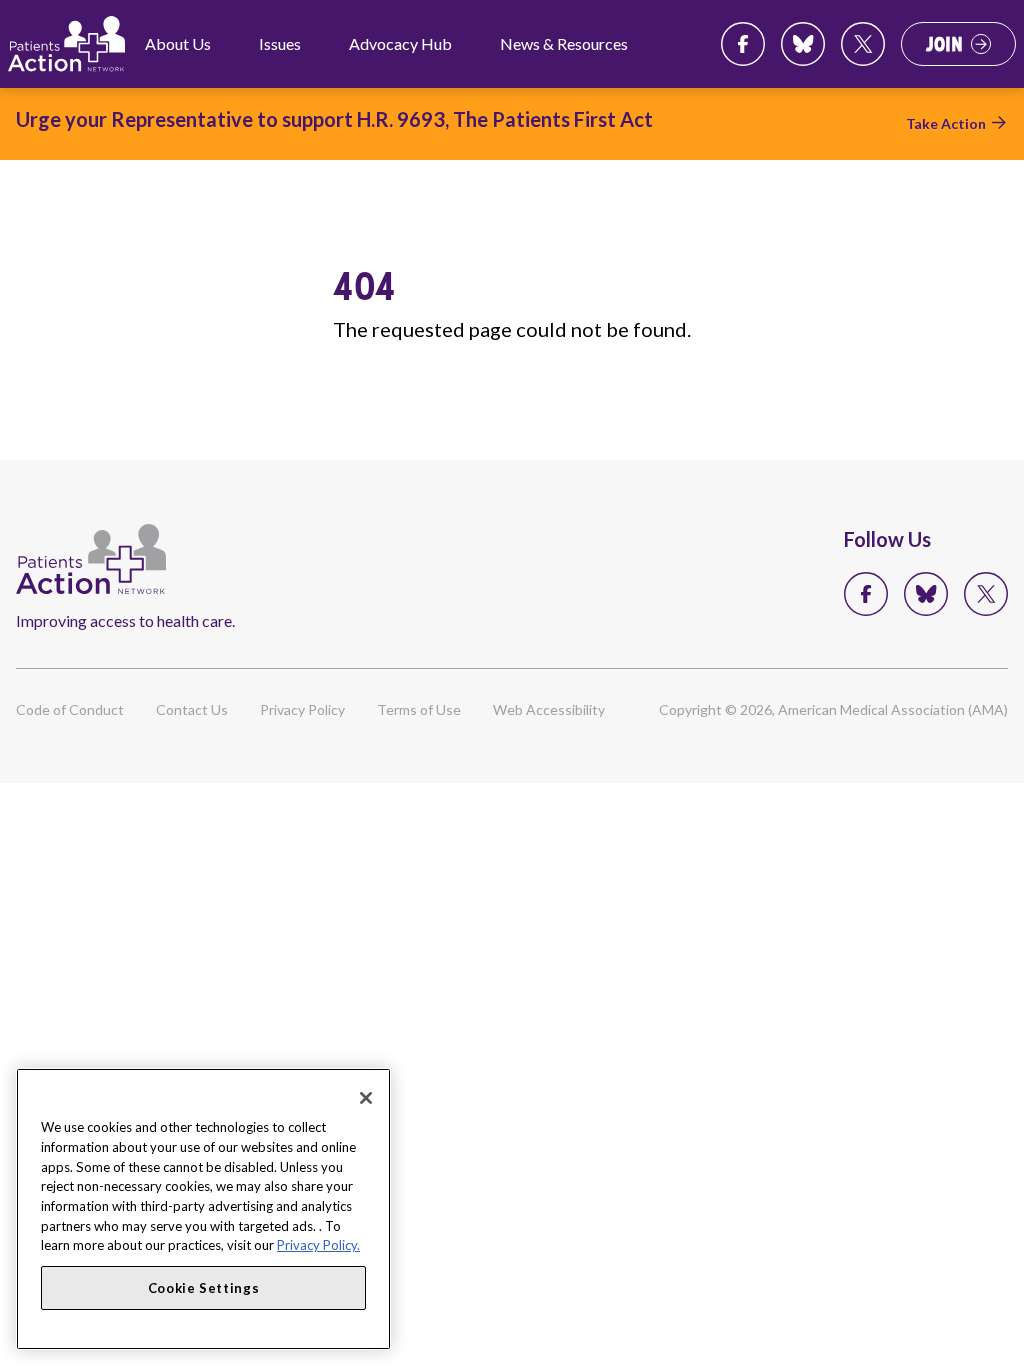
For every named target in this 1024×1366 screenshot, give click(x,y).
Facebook (743, 44)
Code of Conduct (70, 709)
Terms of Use (419, 709)
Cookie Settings (204, 1288)
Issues (280, 43)
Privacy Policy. (318, 1245)
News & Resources (564, 43)
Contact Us (192, 709)
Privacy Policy (302, 709)
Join (944, 44)
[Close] (366, 1098)
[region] (203, 1209)
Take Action (946, 123)
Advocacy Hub (400, 43)
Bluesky (803, 44)
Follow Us (887, 539)
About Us (178, 43)
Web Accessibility (549, 709)
